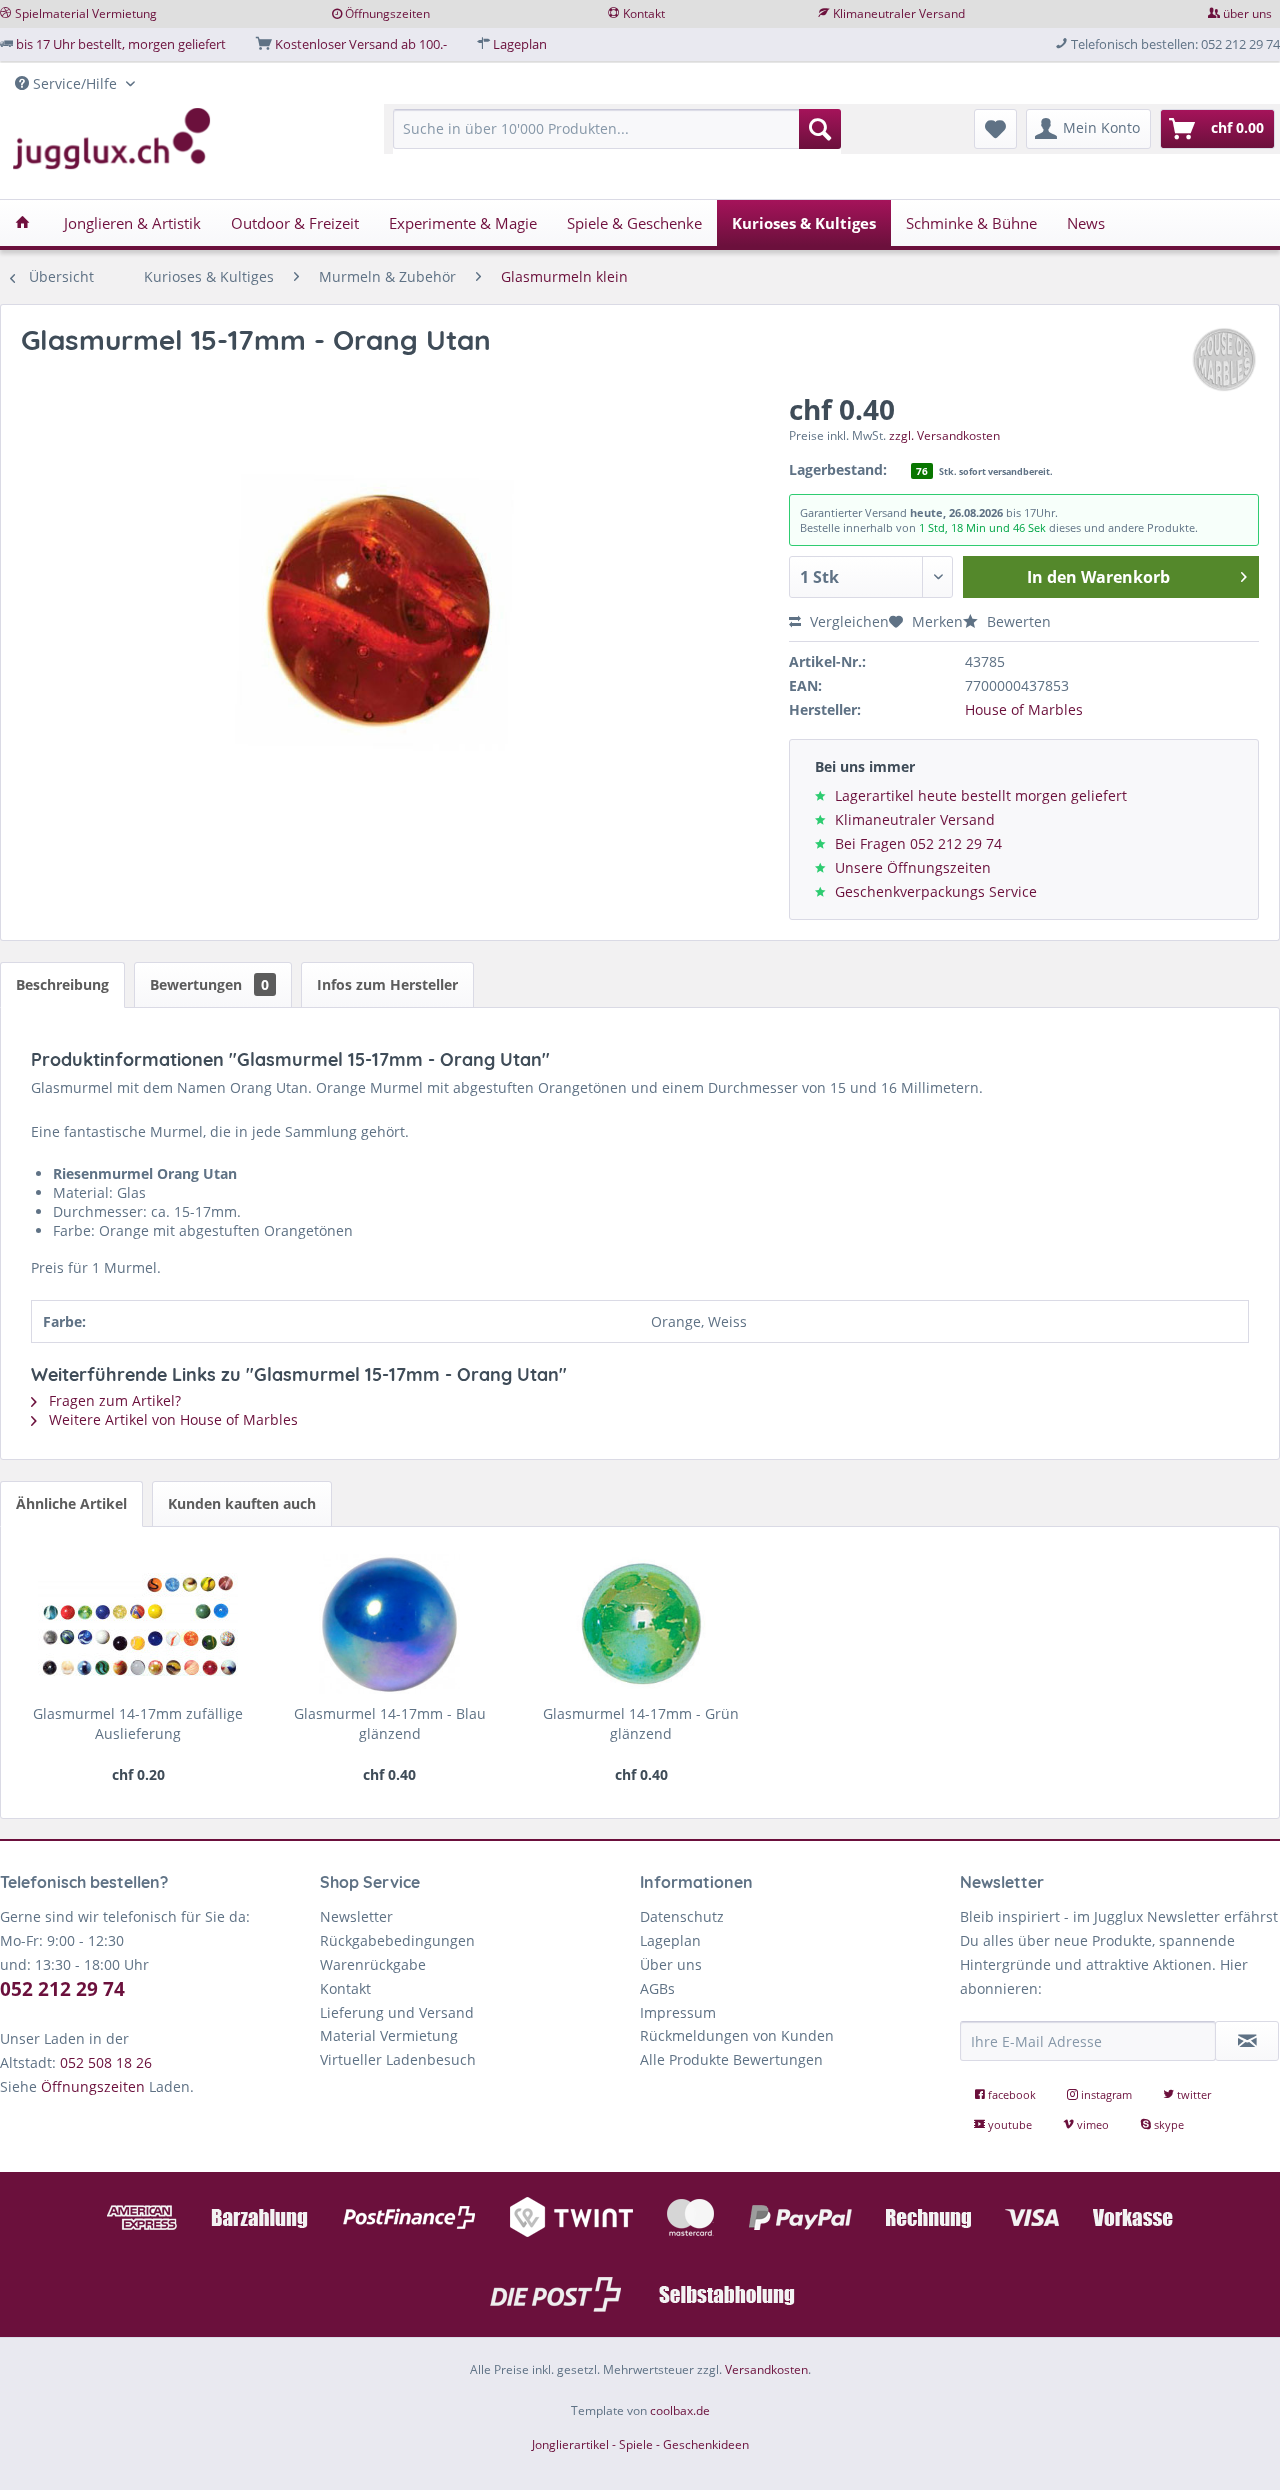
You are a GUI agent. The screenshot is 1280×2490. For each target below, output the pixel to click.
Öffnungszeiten (387, 13)
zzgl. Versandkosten (944, 435)
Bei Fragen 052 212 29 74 (918, 843)
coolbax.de (680, 2410)
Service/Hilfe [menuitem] (75, 83)
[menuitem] (617, 138)
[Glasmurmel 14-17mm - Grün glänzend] (641, 1624)
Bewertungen (209, 984)
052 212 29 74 (62, 1989)
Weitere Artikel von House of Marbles (171, 1419)
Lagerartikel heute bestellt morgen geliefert (981, 795)
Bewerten (1017, 621)
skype (1167, 2124)
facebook (1012, 2094)
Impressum (678, 2012)
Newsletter (356, 1916)
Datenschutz (682, 1916)
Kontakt (644, 13)
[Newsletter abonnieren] (1247, 2041)
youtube (1010, 2124)
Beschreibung (62, 984)
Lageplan (520, 44)
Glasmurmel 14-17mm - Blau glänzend (390, 1723)
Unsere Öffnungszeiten (913, 867)
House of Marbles (1024, 709)
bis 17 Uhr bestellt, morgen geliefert (121, 44)
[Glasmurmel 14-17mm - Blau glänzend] (389, 1624)
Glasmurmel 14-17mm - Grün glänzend (641, 1723)
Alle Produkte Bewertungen (731, 2059)
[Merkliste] (995, 129)
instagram (1106, 2094)
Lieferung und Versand (397, 2012)
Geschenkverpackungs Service (936, 891)
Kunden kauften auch (242, 1503)
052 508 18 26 (106, 2062)
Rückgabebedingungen (397, 1940)
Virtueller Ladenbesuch (398, 2059)
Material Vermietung (389, 2035)
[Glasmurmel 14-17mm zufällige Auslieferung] (138, 1624)
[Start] (22, 223)
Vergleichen (847, 621)
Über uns (671, 1964)
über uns (1247, 13)
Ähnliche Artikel (71, 1503)
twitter (1192, 2094)
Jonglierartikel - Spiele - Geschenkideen (640, 2444)
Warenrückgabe (373, 1964)
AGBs (657, 1988)
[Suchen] (820, 129)
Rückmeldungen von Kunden (737, 2035)
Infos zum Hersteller (387, 984)
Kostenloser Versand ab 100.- (361, 44)
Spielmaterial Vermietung (86, 13)
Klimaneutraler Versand (899, 13)
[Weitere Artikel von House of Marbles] (1224, 360)
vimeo (1093, 2124)
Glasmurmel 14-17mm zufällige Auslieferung (138, 1723)
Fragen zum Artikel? (113, 1400)
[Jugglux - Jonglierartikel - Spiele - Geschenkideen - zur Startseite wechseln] (112, 139)
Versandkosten (766, 2369)
